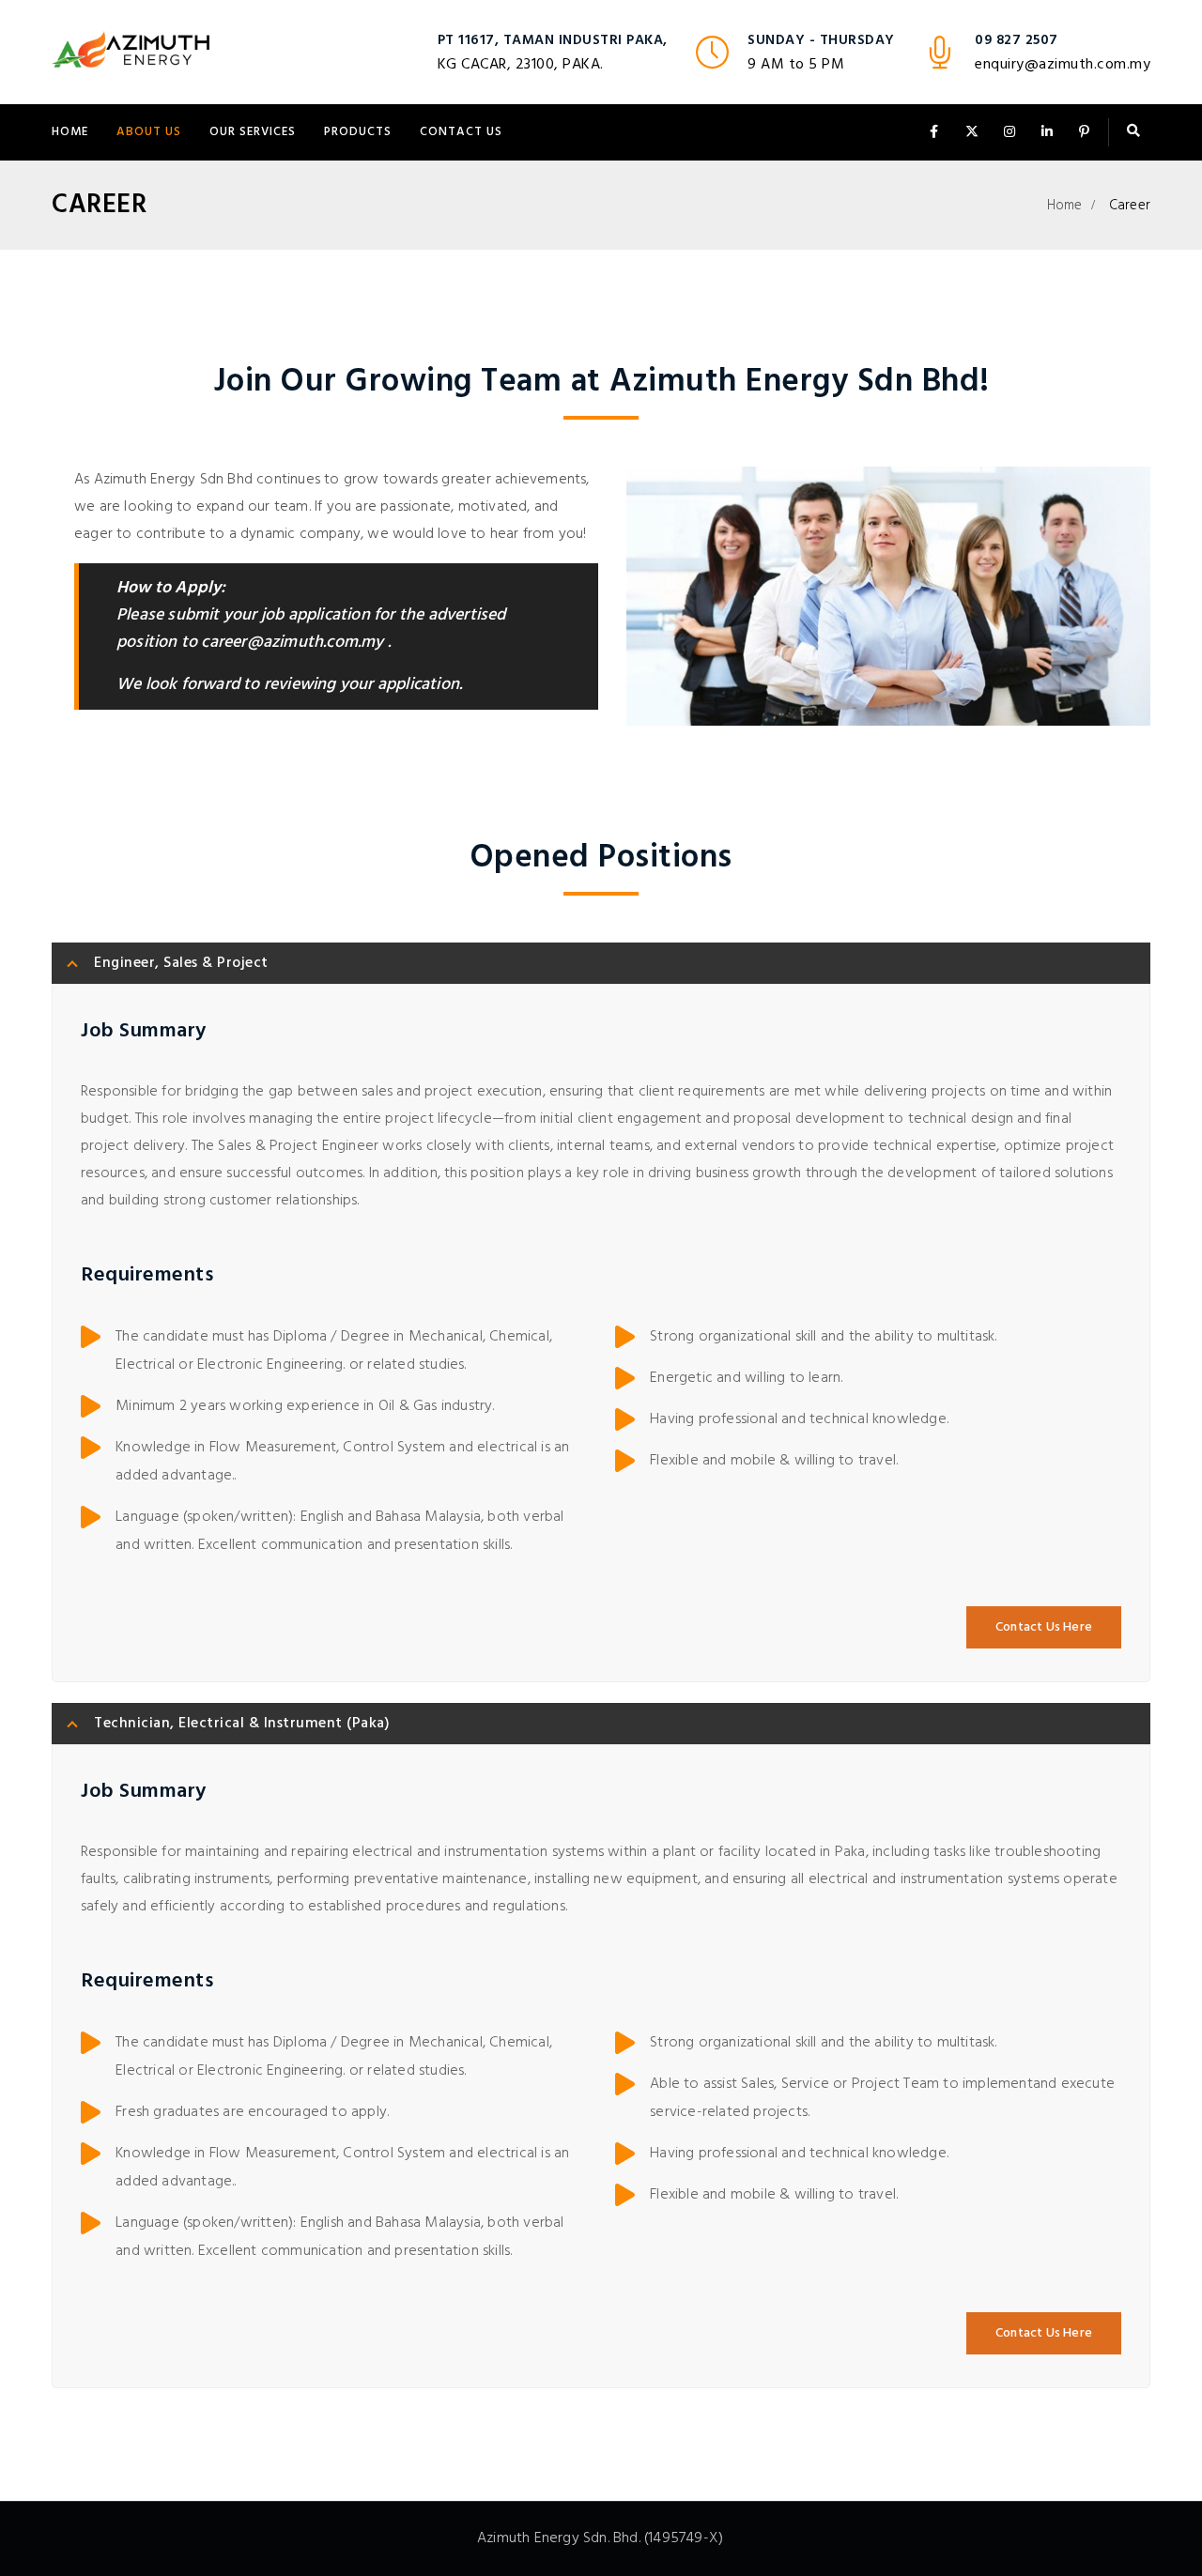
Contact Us (461, 132)
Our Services (253, 132)
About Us (149, 132)
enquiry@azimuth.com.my (1063, 65)
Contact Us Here (1044, 1627)
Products (358, 132)
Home (70, 132)
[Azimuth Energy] (132, 52)
